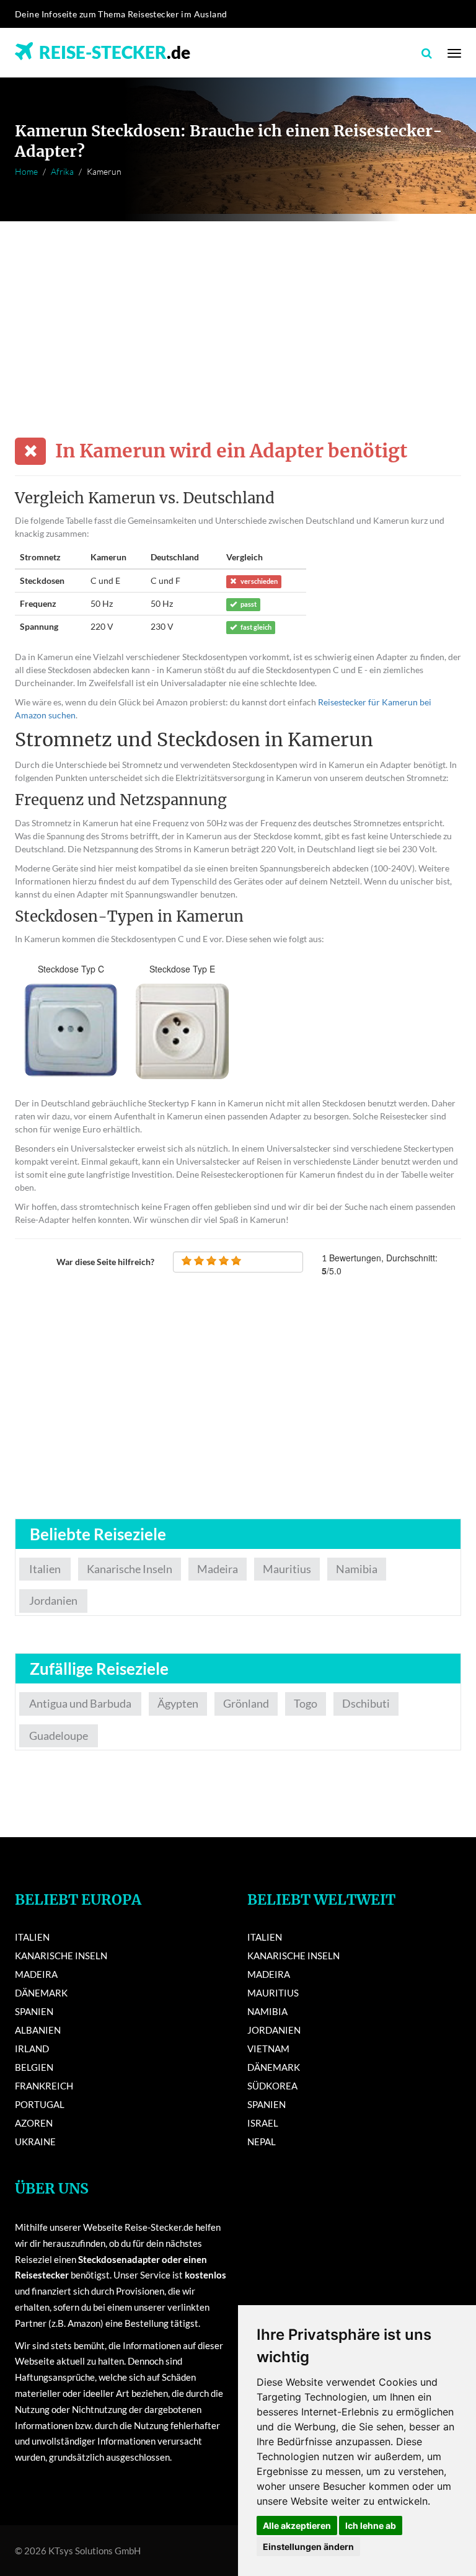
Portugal (40, 2104)
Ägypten (178, 1703)
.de (115, 52)
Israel (263, 2123)
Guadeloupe (59, 1736)
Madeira (218, 1569)
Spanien (34, 2011)
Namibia (357, 1569)
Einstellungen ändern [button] (308, 2547)
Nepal (262, 2142)
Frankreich (44, 2086)
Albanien (38, 2030)
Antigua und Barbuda (80, 1703)
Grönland (246, 1703)
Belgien (34, 2067)
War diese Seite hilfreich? (105, 1262)
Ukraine (35, 2142)
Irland (32, 2049)
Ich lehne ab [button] (371, 2525)
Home (26, 171)
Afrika (62, 171)
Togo (306, 1703)
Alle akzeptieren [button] (297, 2525)
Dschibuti (366, 1703)
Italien (45, 1569)
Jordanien (53, 1600)
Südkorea (272, 2086)
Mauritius (287, 1569)
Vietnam (268, 2049)
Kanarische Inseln (130, 1569)
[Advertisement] (238, 314)
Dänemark (41, 1993)
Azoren (34, 2123)
